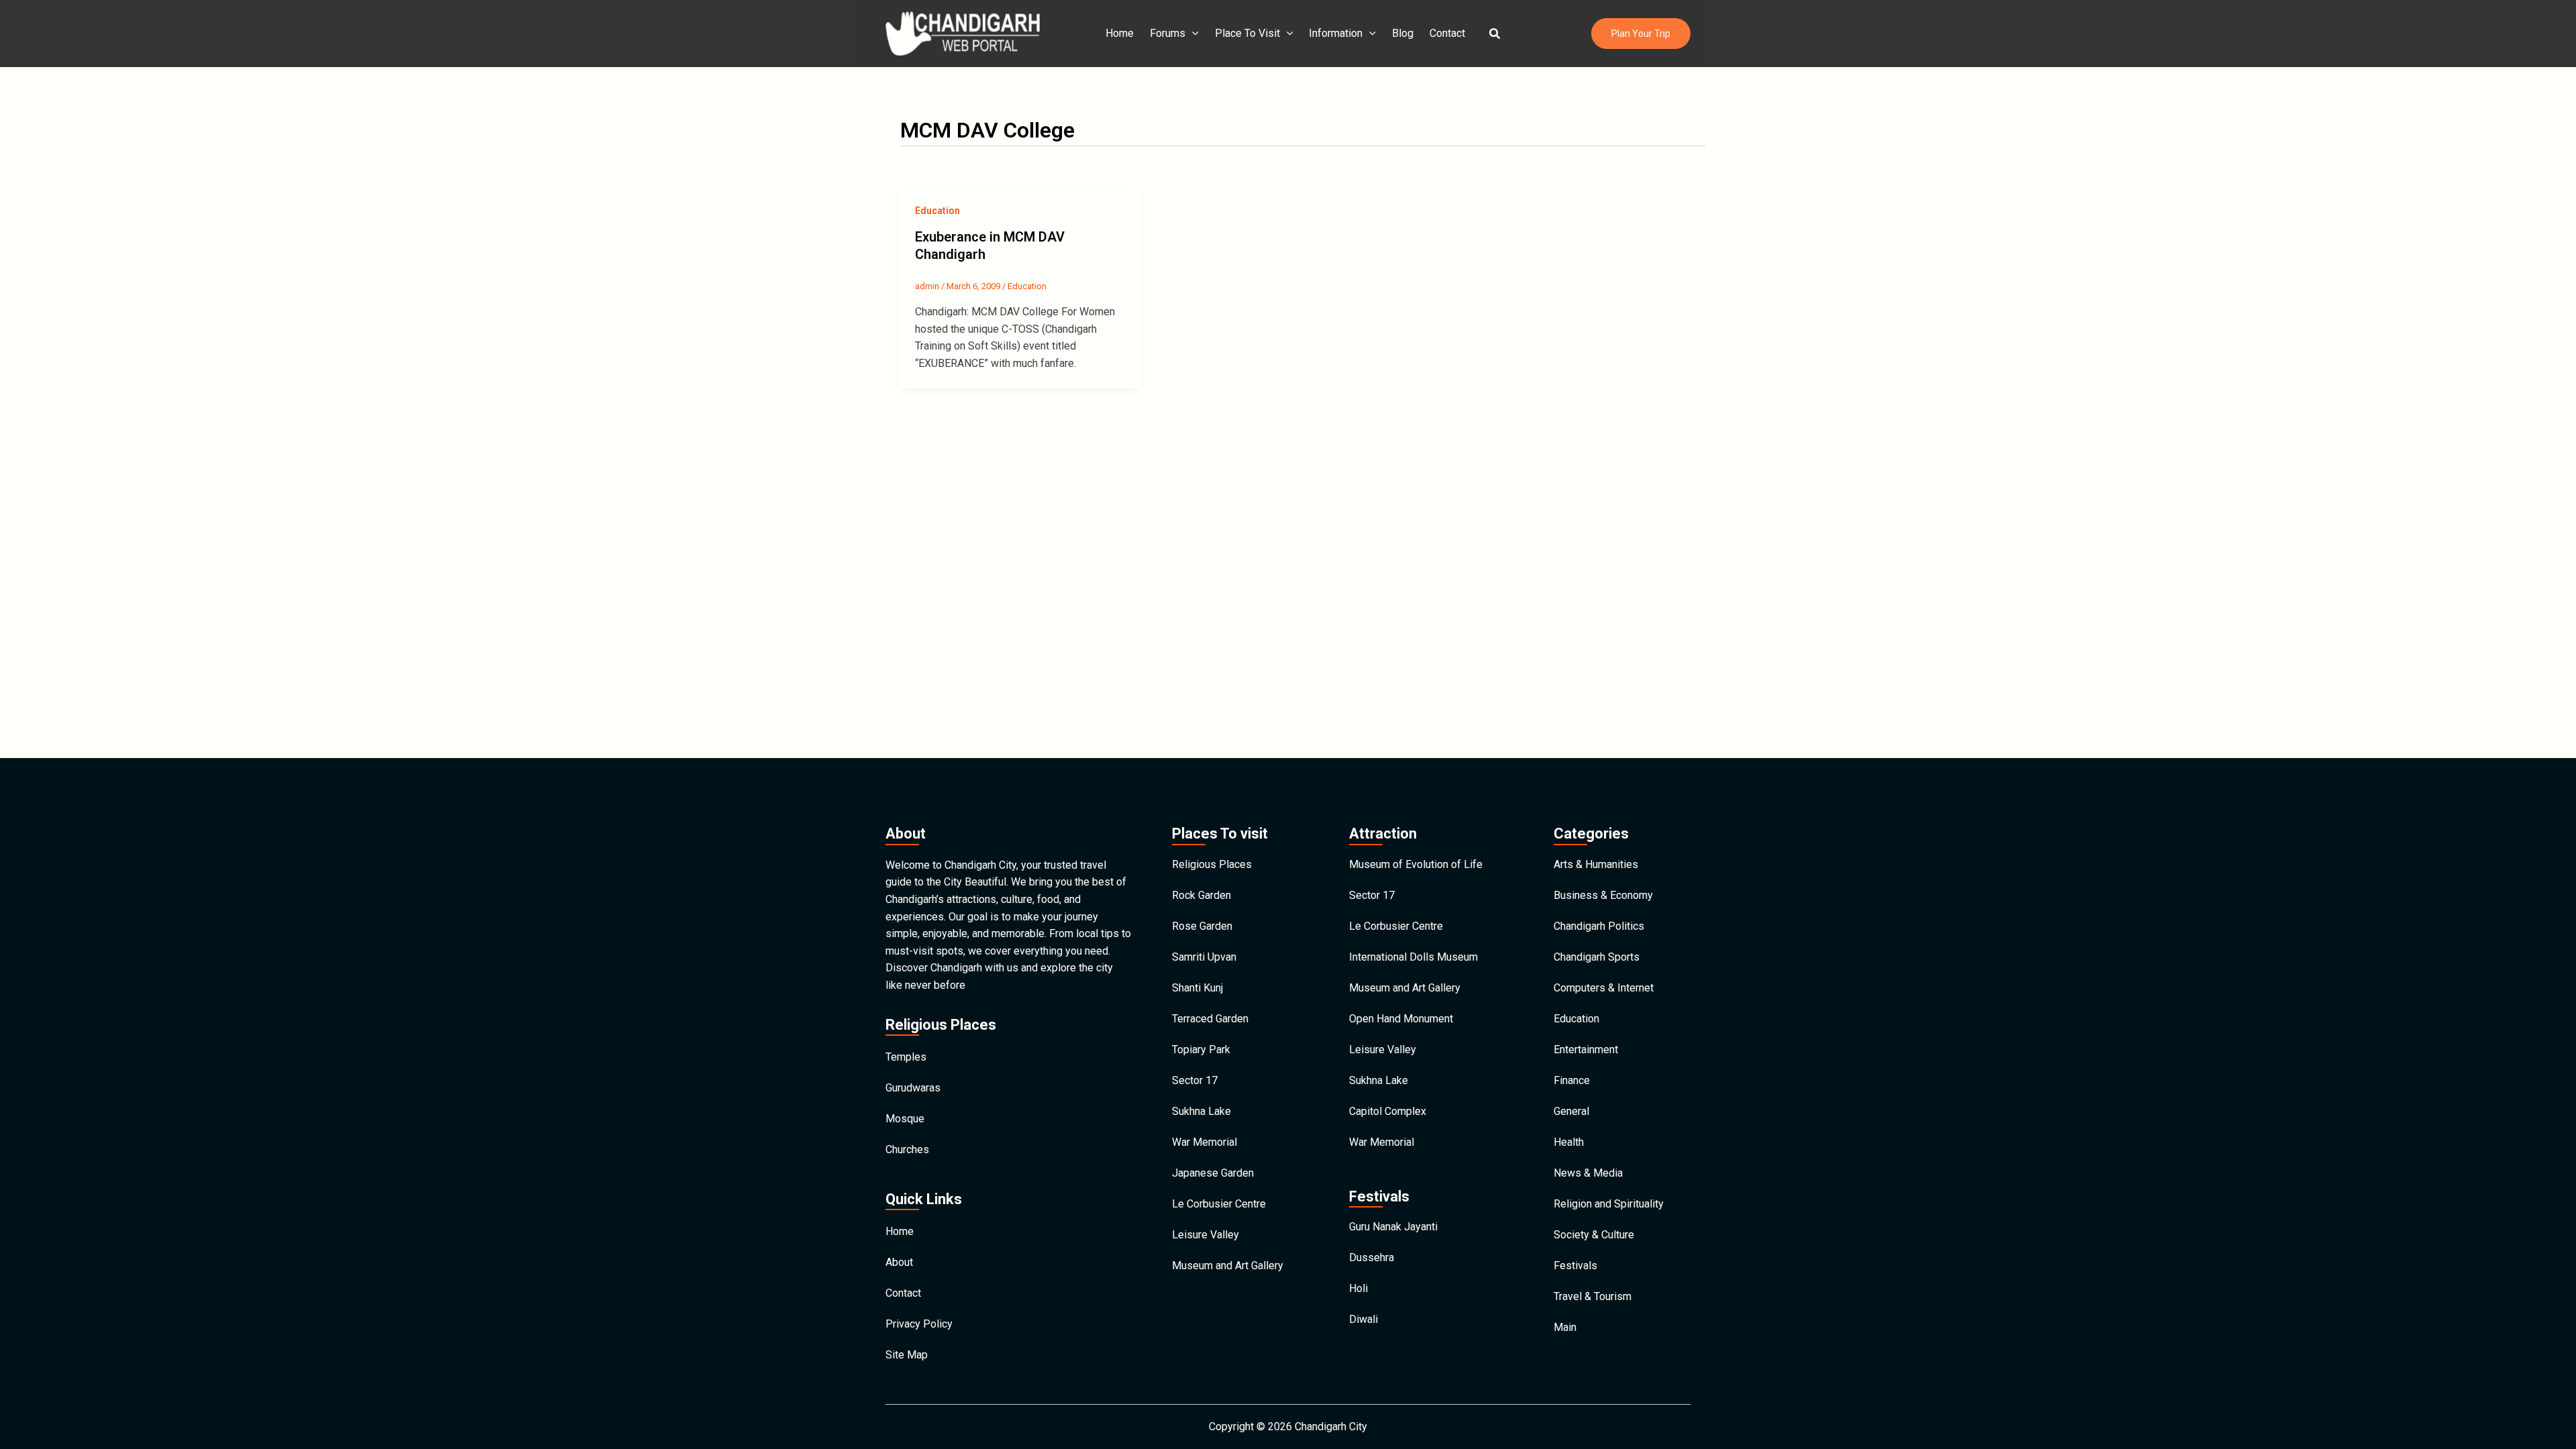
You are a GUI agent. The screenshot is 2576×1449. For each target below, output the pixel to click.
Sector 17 (1195, 1080)
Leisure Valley (1205, 1235)
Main (1565, 1327)
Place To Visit (1247, 33)
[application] (1192, 34)
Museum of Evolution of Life (1416, 864)
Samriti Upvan (1204, 957)
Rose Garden (1202, 926)
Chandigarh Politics (1599, 926)
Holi (1358, 1288)
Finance (1572, 1080)
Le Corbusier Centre (1219, 1204)
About (899, 1262)
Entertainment (1586, 1050)
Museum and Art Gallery (1228, 1266)
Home (1120, 33)
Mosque (905, 1119)
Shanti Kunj (1197, 988)
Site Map (907, 1355)
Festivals (1575, 1266)
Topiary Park (1201, 1050)
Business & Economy (1603, 895)
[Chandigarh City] (963, 33)
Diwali (1363, 1319)
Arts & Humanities (1596, 864)
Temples (906, 1057)
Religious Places (1212, 864)
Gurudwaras (913, 1088)
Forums (1168, 33)
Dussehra (1372, 1257)
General (1571, 1111)
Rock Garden (1201, 895)
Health (1569, 1142)
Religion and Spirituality (1609, 1204)
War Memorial (1204, 1142)
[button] (1495, 34)
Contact (1447, 33)
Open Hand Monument (1401, 1019)
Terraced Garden (1210, 1019)
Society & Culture (1594, 1235)
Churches (907, 1149)
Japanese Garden (1213, 1173)
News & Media (1588, 1173)
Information (1336, 33)
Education (937, 211)
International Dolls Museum (1413, 957)
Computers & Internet (1604, 988)
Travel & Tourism (1593, 1296)
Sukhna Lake (1201, 1111)
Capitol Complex (1388, 1111)
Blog (1403, 33)
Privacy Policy (919, 1324)
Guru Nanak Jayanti (1393, 1227)
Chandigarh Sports (1597, 957)
